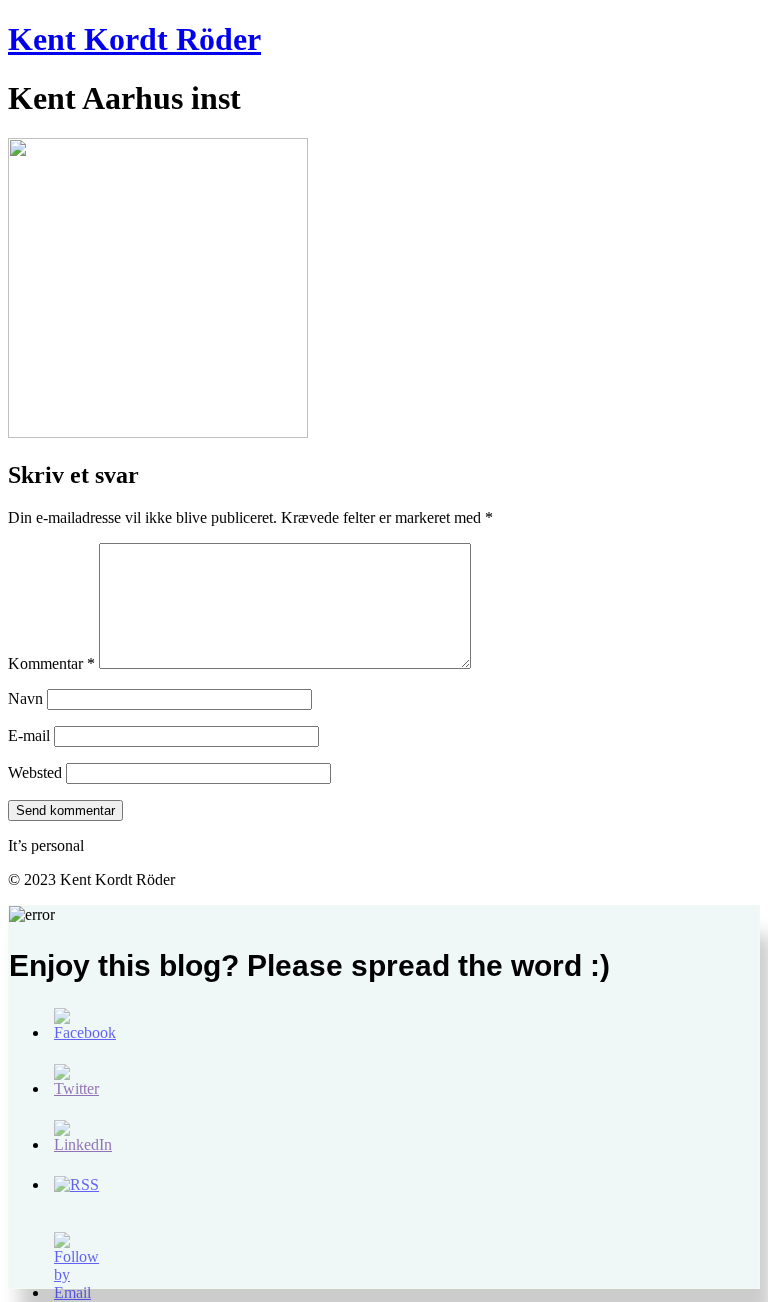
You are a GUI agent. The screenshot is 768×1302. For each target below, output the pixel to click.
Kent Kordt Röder (134, 39)
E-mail (29, 735)
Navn (25, 698)
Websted (35, 772)
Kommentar (51, 663)
